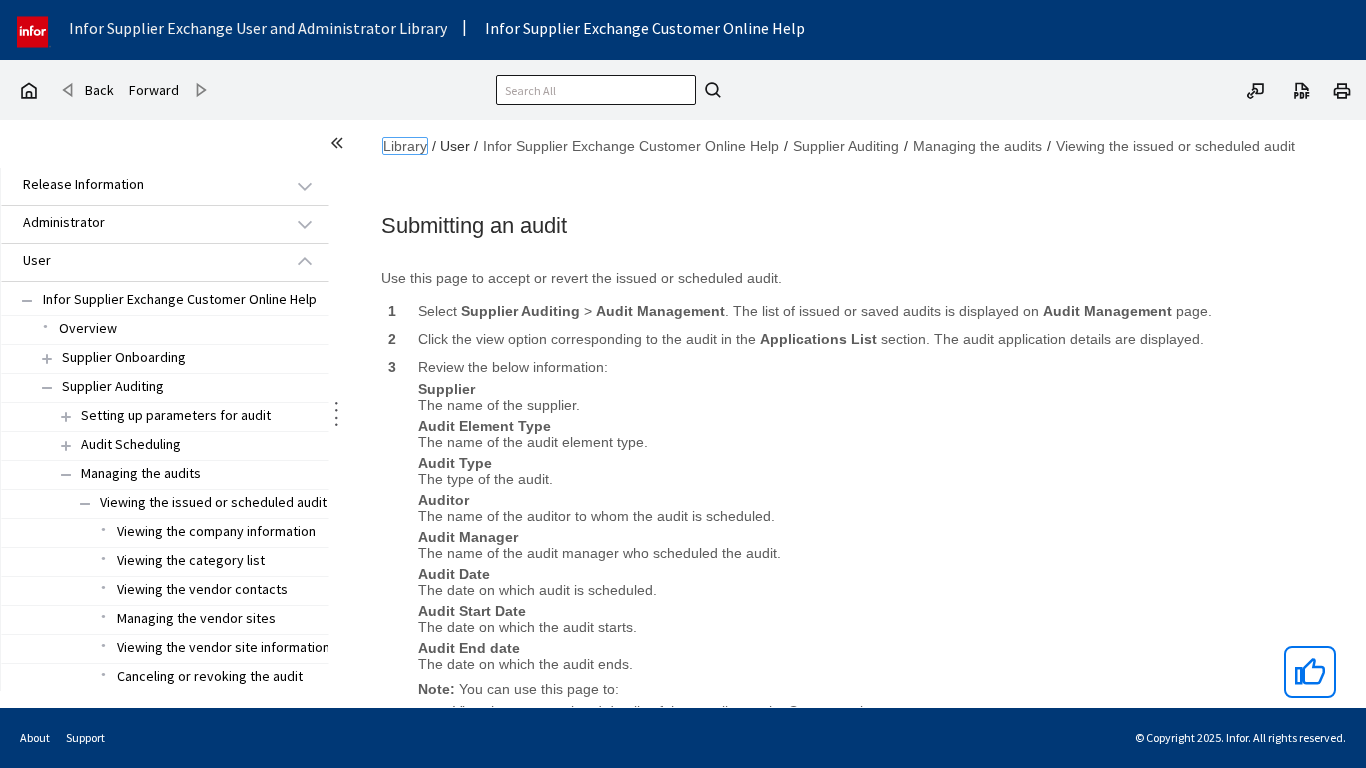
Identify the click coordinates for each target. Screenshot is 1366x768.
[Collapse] (47, 387)
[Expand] (47, 358)
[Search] (710, 90)
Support (85, 737)
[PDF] (1302, 89)
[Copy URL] (1256, 89)
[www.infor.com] (34, 29)
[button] (142, 185)
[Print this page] (1342, 89)
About (35, 737)
